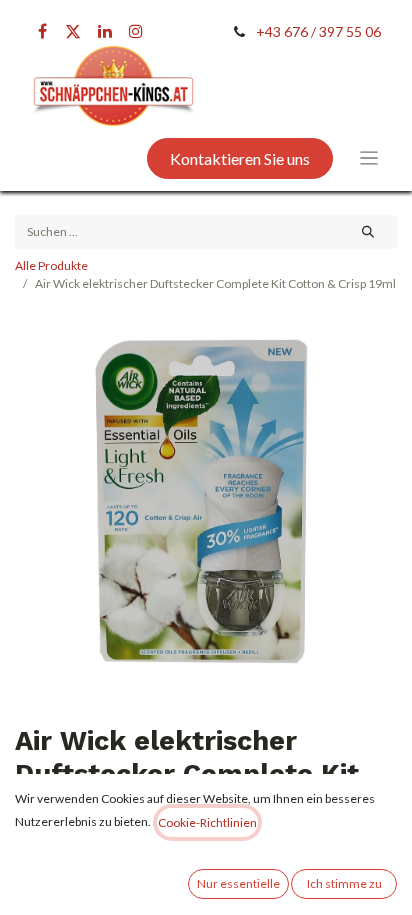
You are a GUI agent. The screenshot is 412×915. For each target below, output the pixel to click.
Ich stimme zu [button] (344, 883)
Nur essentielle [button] (238, 883)
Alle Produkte (51, 265)
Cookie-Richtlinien (207, 822)
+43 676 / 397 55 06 (318, 31)
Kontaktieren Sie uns (240, 158)
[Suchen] (368, 232)
